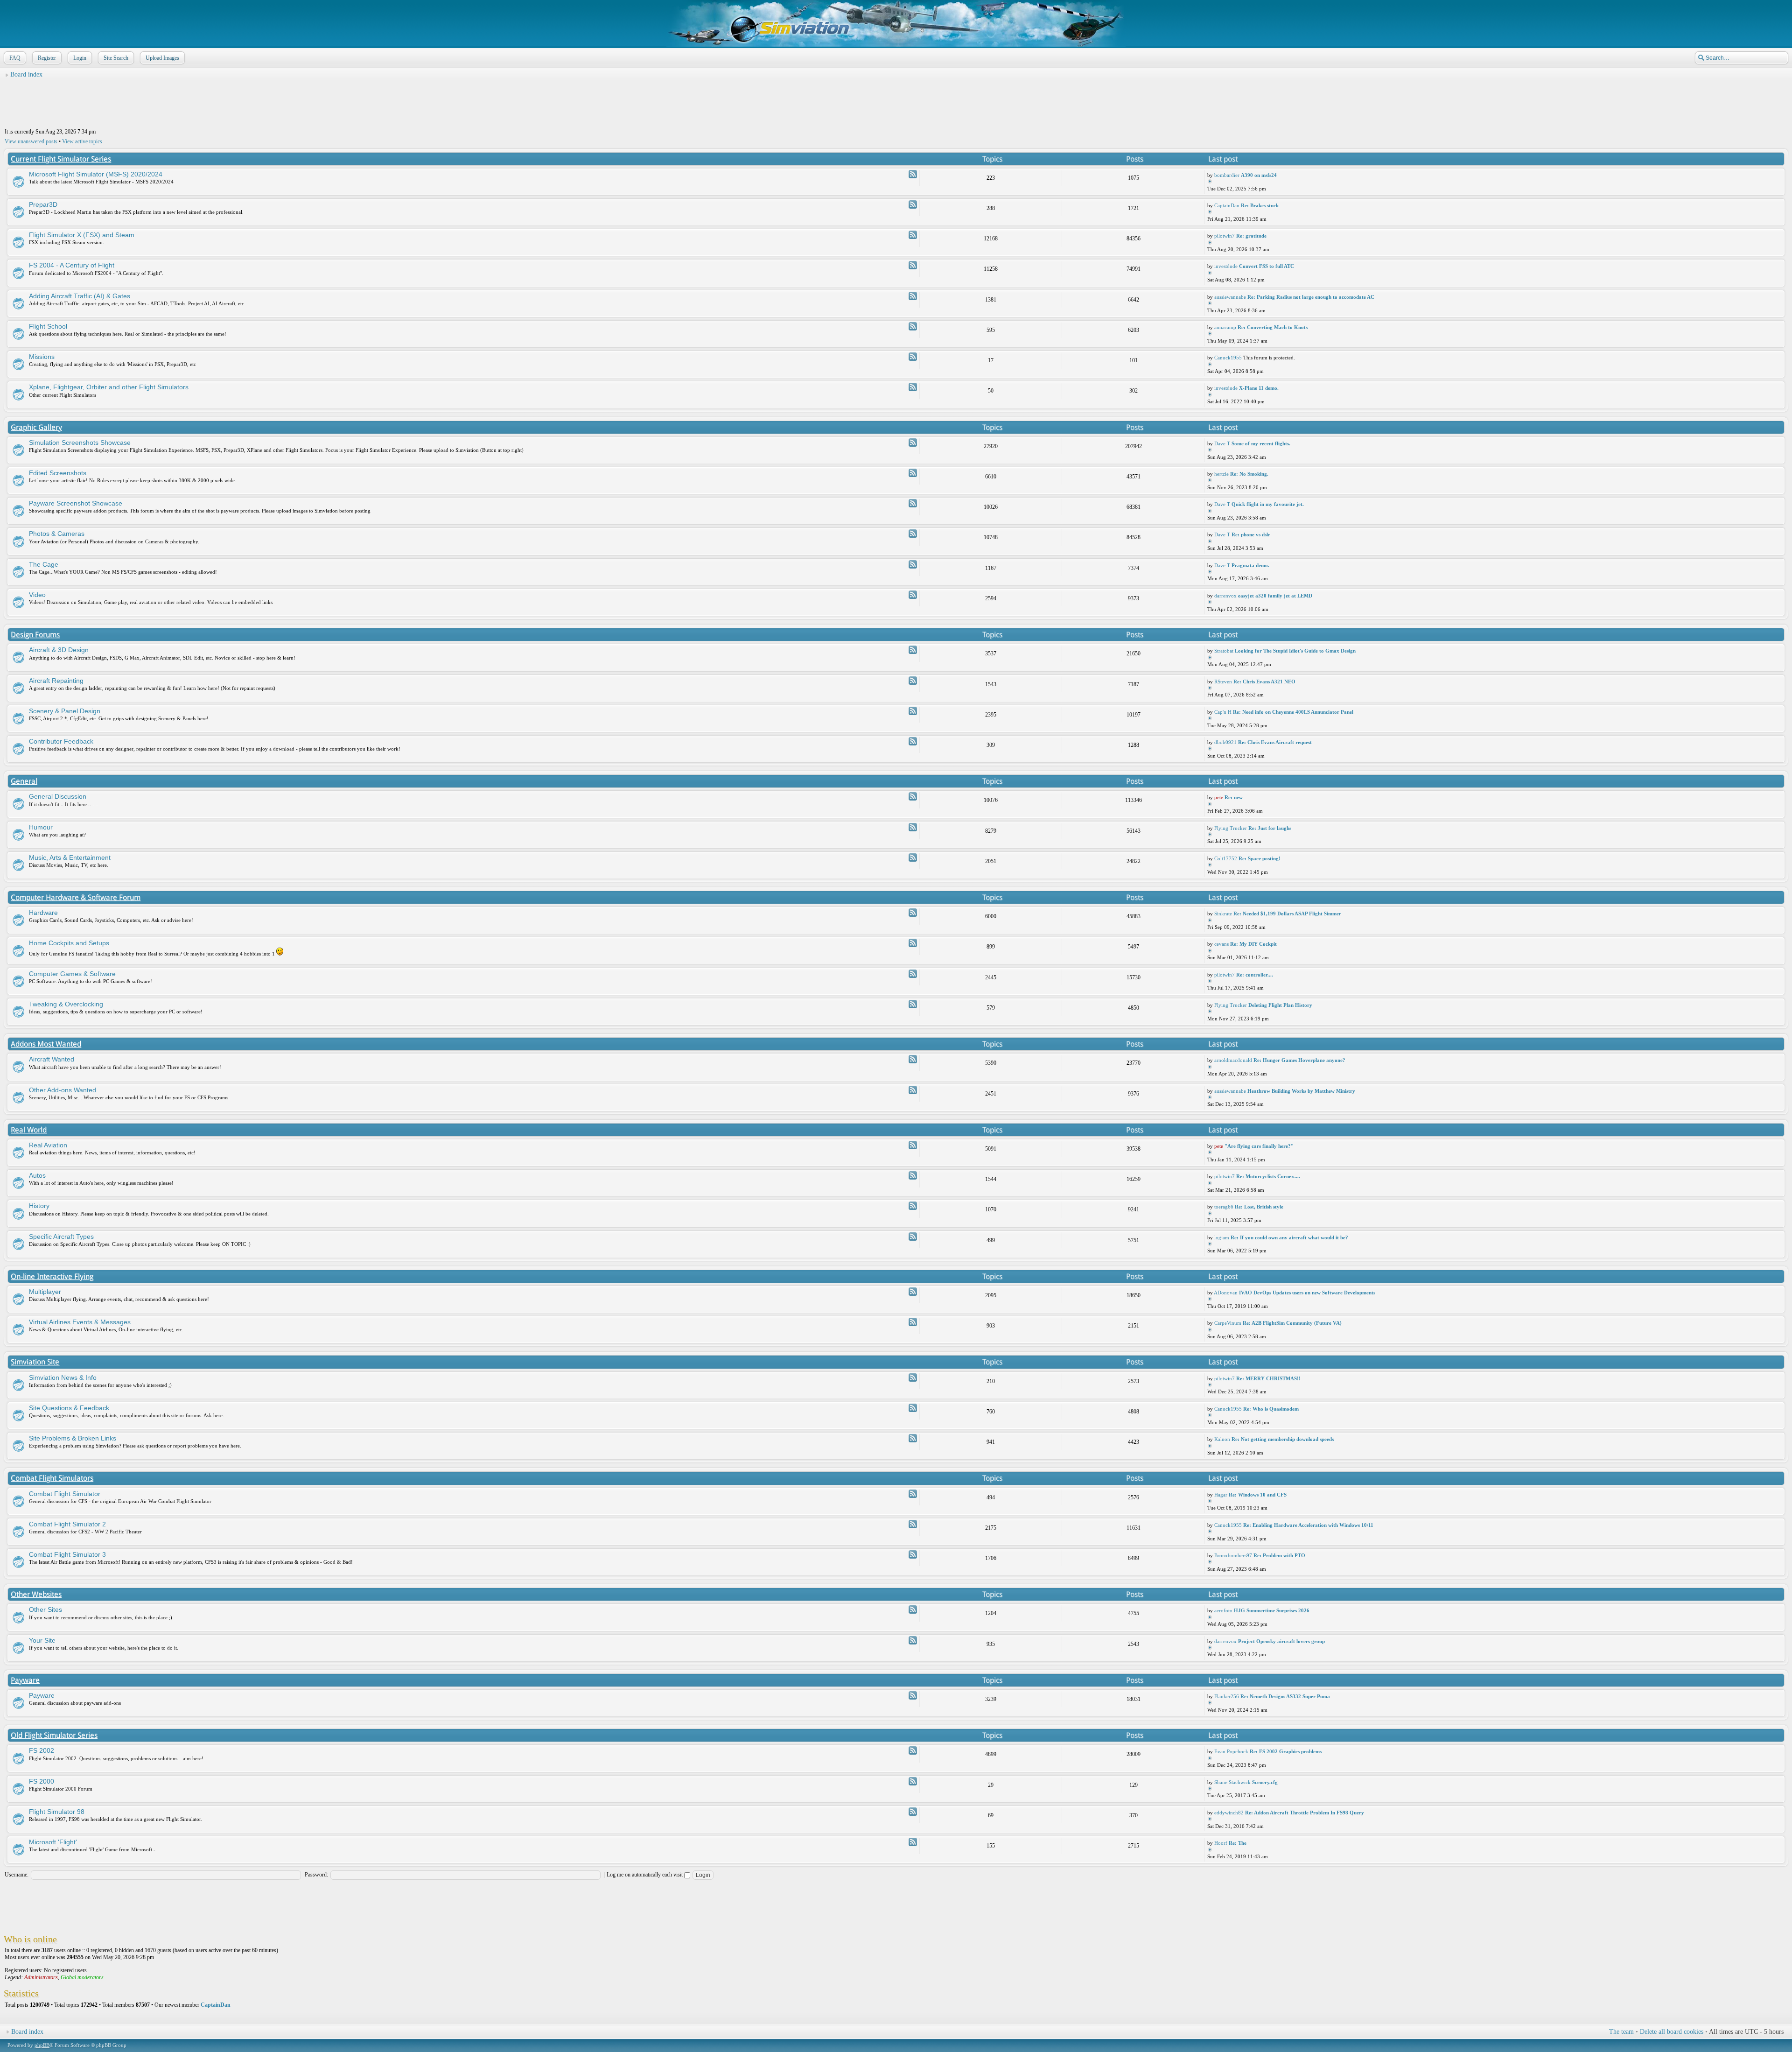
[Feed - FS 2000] (913, 1781)
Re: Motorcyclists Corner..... (1268, 1176)
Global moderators (82, 1977)
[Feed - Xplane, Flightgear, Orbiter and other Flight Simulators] (913, 387)
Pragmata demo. (1250, 565)
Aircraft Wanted (52, 1059)
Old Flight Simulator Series (54, 1735)
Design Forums (35, 635)
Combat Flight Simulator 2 (67, 1524)
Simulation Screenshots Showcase (80, 443)
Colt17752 (1226, 858)
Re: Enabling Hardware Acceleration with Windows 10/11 (1308, 1525)
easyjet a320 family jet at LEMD (1275, 596)
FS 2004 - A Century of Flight (72, 265)
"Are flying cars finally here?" (1259, 1146)
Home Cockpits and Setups (69, 943)
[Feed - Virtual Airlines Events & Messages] (913, 1322)
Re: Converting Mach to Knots (1273, 327)
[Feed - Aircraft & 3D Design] (913, 650)
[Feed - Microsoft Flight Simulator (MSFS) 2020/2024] (913, 174)
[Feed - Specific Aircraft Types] (913, 1237)
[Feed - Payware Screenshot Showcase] (913, 503)
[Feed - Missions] (913, 357)
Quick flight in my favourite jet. (1268, 504)
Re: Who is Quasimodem (1271, 1409)
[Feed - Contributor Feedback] (913, 741)
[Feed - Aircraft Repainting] (913, 681)
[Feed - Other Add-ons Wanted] (913, 1090)
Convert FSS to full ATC (1267, 266)
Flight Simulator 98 (57, 1812)
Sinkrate (1223, 914)
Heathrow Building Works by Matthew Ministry (1301, 1091)
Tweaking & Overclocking (66, 1004)
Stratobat (1224, 651)
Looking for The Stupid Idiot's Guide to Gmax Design (1295, 651)
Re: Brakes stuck (1260, 205)
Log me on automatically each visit (645, 1875)
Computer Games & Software (72, 974)
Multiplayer (45, 1292)
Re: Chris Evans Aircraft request (1275, 742)
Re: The (1238, 1843)
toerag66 (1224, 1207)
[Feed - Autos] (913, 1175)
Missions (42, 357)
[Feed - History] (913, 1206)
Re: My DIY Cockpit (1253, 944)
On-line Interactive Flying (52, 1276)
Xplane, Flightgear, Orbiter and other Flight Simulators (109, 387)
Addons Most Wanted (46, 1044)
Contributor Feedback (61, 741)
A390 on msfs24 (1259, 175)
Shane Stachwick (1232, 1782)
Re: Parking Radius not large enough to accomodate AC (1311, 297)
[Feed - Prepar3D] (913, 204)
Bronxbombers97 (1233, 1555)
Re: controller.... (1255, 975)
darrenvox (1225, 596)
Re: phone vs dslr (1251, 534)
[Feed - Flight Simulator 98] (913, 1812)
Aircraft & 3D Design (59, 650)
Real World (29, 1130)
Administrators (41, 1977)
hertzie (1221, 474)
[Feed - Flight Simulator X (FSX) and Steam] (913, 235)
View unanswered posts (31, 141)
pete (1219, 797)
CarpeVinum (1228, 1323)
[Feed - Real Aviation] (913, 1145)
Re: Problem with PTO (1279, 1555)
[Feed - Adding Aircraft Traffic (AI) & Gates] (913, 296)
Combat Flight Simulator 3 (67, 1554)
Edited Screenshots (58, 473)
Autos (37, 1175)
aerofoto (1223, 1610)
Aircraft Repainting (56, 681)
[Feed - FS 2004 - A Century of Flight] (913, 265)
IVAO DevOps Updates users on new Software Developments (1307, 1293)
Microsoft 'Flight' (53, 1842)
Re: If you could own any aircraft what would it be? (1289, 1237)
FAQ (15, 58)
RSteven (1223, 682)
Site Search (116, 58)
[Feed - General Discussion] (913, 796)
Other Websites (36, 1594)
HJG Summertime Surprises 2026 (1272, 1610)
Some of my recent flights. (1261, 443)
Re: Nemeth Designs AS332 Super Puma (1285, 1696)
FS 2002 (42, 1750)
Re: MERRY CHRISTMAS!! (1268, 1378)
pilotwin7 (1225, 236)
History (39, 1206)
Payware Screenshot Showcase (76, 503)
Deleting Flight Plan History (1280, 1005)
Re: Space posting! (1260, 858)
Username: (17, 1875)
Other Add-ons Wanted (63, 1090)
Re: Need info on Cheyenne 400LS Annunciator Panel (1293, 712)
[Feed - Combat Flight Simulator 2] (913, 1524)
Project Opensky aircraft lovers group (1281, 1641)
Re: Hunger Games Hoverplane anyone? (1299, 1060)
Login (80, 58)
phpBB (42, 2045)
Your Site (42, 1640)
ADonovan (1226, 1293)
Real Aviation (48, 1145)
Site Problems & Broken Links (73, 1438)
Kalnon (1222, 1439)
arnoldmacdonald (1233, 1060)
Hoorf (1221, 1843)
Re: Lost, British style (1259, 1207)
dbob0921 (1225, 742)
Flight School (48, 326)
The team (1621, 2032)
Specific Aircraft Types (61, 1237)
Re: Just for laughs (1270, 828)
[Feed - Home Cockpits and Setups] (913, 943)
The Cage (44, 564)
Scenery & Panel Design (65, 711)
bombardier (1227, 175)
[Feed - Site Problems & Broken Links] (913, 1438)
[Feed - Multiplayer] (913, 1292)
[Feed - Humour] (913, 827)
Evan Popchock (1231, 1751)
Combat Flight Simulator (65, 1494)
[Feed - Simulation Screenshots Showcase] (913, 443)
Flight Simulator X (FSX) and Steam (82, 235)
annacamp (1225, 327)
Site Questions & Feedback (69, 1408)
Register (47, 58)
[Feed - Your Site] (913, 1640)
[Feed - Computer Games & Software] (913, 974)
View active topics (82, 141)
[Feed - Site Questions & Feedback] (913, 1408)
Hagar (1221, 1495)
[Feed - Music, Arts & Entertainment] (913, 857)
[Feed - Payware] (913, 1695)
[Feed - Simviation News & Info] (913, 1377)
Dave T (1222, 443)
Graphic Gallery (36, 427)
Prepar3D (43, 204)
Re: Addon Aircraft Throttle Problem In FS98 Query (1305, 1813)
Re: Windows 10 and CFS (1258, 1495)
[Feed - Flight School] (913, 326)
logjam (1222, 1237)
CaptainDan (1227, 205)
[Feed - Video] (913, 595)
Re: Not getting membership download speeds (1283, 1439)
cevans (1221, 944)
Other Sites (45, 1609)
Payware (25, 1680)
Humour (41, 827)
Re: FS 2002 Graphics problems (1286, 1751)
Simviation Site (35, 1362)
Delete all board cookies (1672, 2032)
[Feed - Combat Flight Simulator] (913, 1494)
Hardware (43, 913)
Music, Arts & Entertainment (70, 857)
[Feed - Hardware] (913, 913)
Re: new (1234, 797)
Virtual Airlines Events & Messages (80, 1322)
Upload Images (162, 58)
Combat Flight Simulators (52, 1478)
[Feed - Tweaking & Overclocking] (913, 1004)
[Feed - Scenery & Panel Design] (913, 711)
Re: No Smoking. (1249, 474)
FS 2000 (42, 1781)
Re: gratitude (1251, 236)
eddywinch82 (1229, 1813)
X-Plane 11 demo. (1259, 388)
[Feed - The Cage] (913, 564)
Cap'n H (1223, 712)
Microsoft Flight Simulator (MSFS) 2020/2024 (96, 174)
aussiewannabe (1230, 297)
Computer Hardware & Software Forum (76, 897)
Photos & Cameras (57, 534)
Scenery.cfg (1265, 1782)
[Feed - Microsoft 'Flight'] (913, 1842)
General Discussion (58, 796)
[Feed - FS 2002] (913, 1750)
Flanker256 (1227, 1696)
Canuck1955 (1228, 358)
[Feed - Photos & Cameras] (913, 534)
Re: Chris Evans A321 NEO (1264, 682)
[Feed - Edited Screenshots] (913, 473)
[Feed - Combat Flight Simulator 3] (913, 1554)
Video (37, 595)
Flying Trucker (1231, 828)
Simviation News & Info (63, 1377)
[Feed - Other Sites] (913, 1609)
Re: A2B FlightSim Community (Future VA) (1292, 1323)
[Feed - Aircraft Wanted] (913, 1059)
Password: (316, 1875)
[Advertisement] (896, 103)
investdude (1226, 266)
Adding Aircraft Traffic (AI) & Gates (80, 296)
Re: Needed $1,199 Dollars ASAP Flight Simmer (1287, 914)
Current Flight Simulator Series (61, 159)
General (24, 781)
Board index (26, 74)
